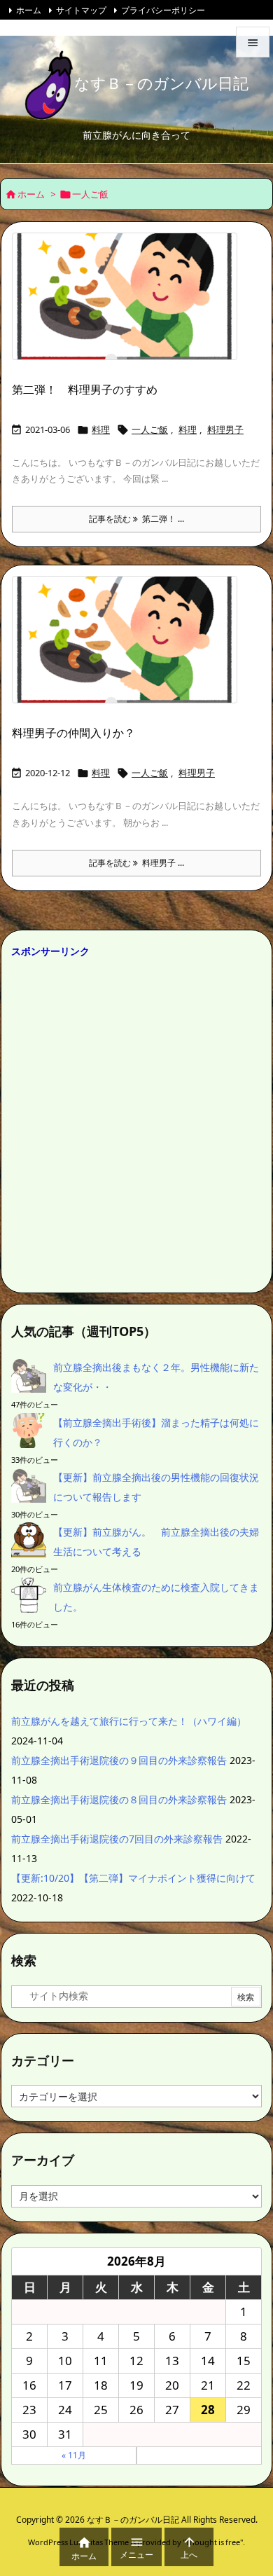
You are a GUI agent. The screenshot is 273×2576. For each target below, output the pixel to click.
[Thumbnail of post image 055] (130, 649)
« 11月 (74, 2455)
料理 (101, 429)
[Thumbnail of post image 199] (130, 305)
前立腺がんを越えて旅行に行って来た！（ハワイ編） (129, 1721)
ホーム (29, 10)
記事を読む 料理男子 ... (136, 863)
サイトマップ (81, 10)
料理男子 (225, 429)
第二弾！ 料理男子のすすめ (85, 390)
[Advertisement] (136, 1122)
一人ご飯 (150, 429)
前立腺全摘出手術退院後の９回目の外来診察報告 (119, 1760)
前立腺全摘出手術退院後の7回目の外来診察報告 (117, 1839)
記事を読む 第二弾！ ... (136, 519)
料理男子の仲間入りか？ (73, 733)
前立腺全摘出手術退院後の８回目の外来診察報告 (119, 1799)
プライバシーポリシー (163, 10)
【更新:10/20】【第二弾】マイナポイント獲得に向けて (133, 1878)
